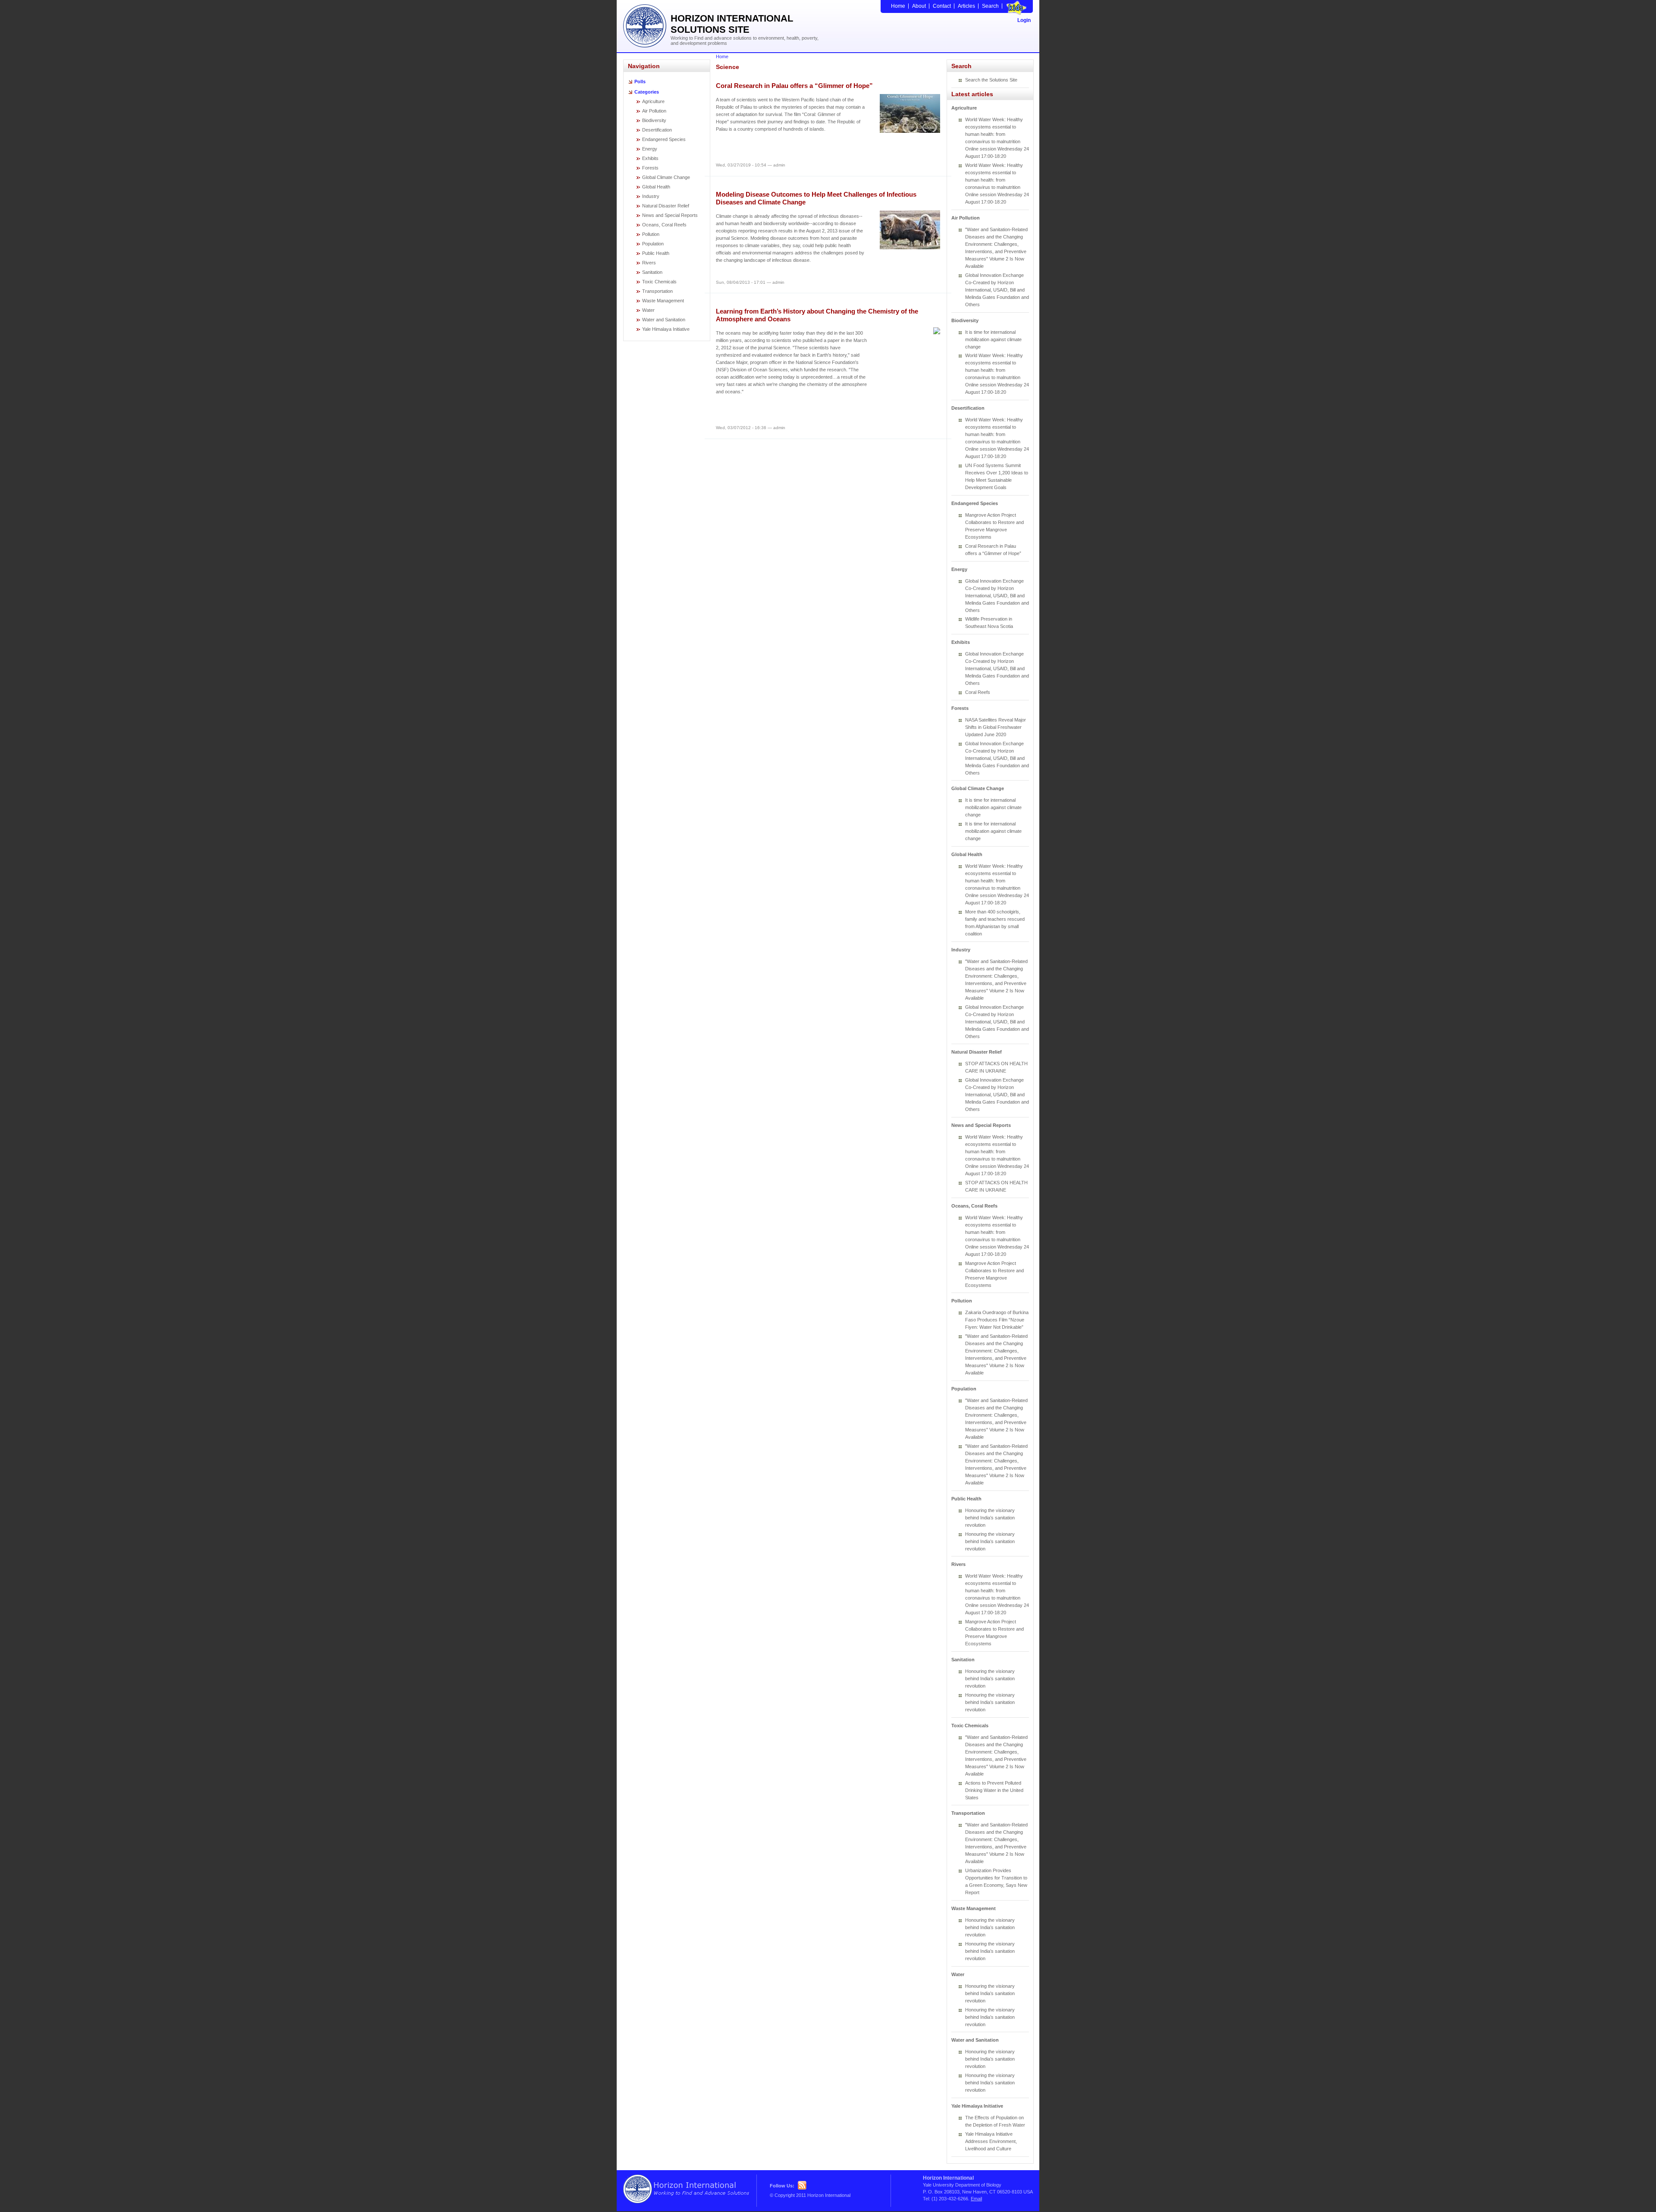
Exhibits (650, 158)
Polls (640, 82)
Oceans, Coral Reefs (664, 225)
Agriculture (653, 101)
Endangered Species (664, 139)
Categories (647, 92)
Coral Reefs (978, 692)
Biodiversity (654, 120)
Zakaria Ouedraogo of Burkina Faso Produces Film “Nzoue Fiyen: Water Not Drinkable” (997, 1320)
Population (653, 244)
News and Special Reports (670, 215)
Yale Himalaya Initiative (666, 329)
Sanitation (652, 272)
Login (1024, 20)
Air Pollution (654, 111)
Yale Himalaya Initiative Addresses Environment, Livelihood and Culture (991, 2141)
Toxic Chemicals (659, 282)
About (919, 6)
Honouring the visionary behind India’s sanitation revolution (990, 1518)
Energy (650, 149)
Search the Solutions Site (991, 80)
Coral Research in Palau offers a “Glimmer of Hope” (794, 86)
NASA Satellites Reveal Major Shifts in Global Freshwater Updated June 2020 (996, 727)
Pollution (651, 234)
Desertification (657, 130)
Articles (966, 6)
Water (648, 310)
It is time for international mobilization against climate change (993, 339)
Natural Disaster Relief (666, 206)
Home (898, 6)
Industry (651, 196)
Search (990, 6)
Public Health (656, 253)
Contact (942, 6)
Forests (650, 168)
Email (976, 2199)
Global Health (656, 187)
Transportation (657, 291)
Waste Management (663, 301)
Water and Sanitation (664, 320)
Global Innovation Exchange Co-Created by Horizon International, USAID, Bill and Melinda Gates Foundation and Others (997, 290)
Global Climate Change (666, 177)
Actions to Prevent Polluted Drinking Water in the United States (994, 1790)
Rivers (649, 263)
